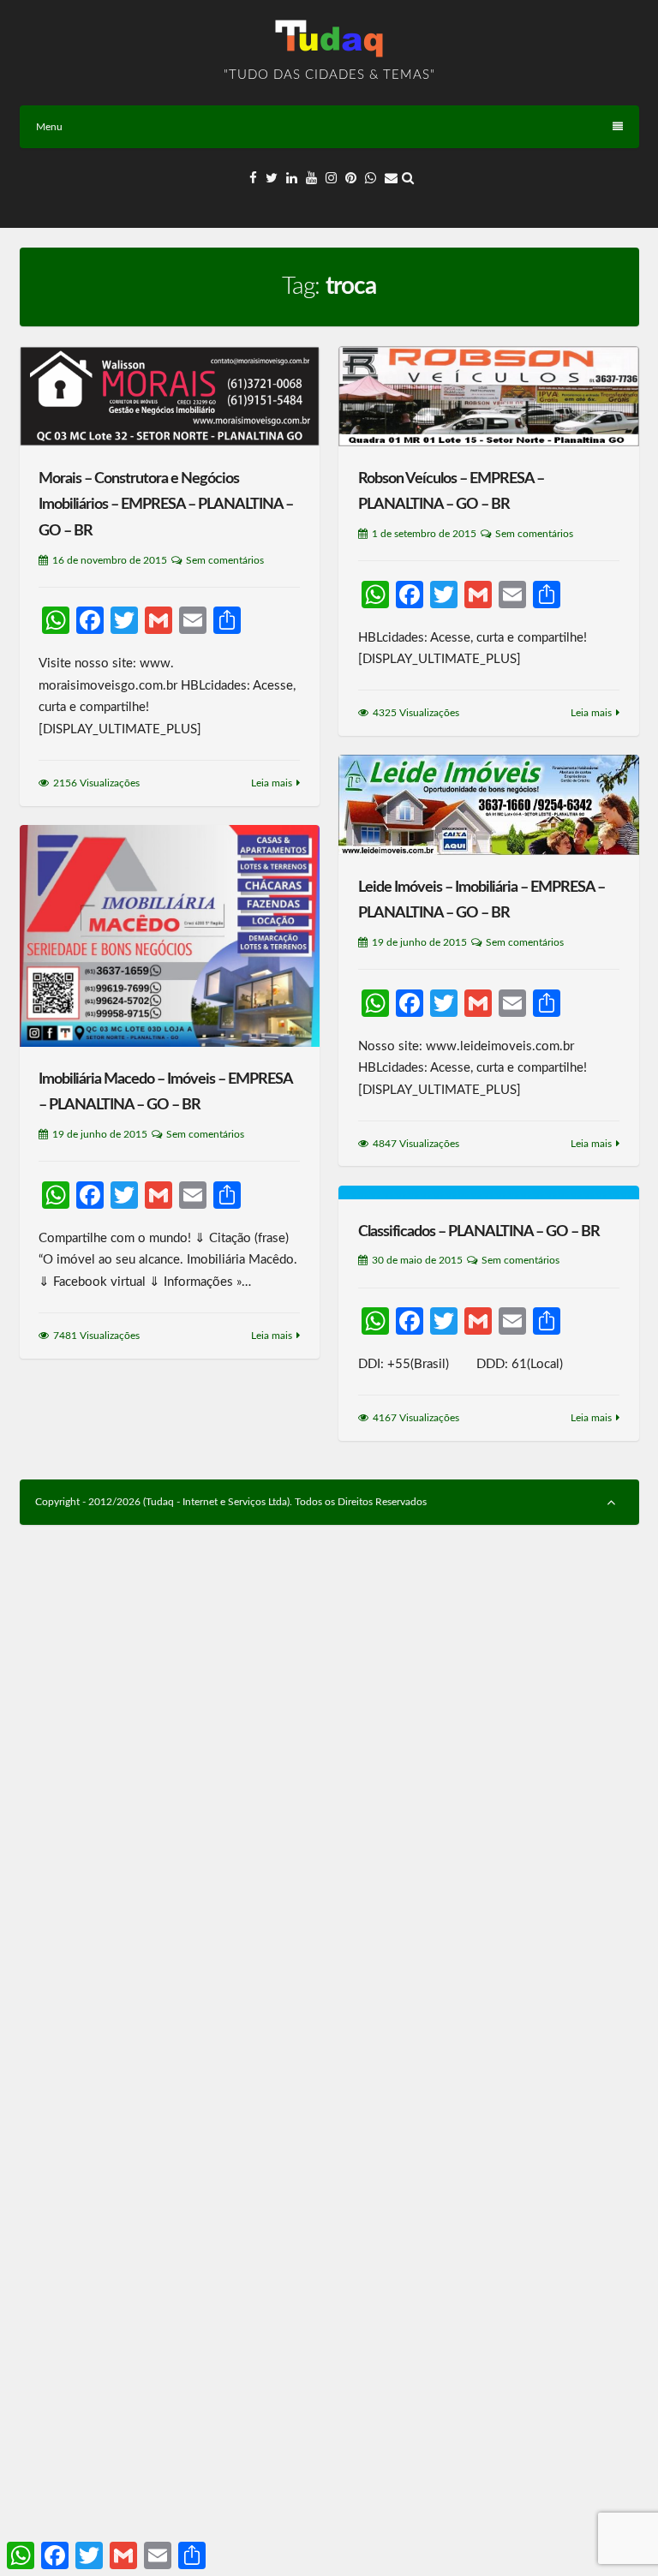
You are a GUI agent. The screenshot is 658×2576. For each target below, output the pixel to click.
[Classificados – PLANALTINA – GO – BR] (488, 1192)
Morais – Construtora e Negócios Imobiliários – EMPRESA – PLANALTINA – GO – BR (166, 505)
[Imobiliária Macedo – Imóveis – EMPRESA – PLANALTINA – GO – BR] (170, 936)
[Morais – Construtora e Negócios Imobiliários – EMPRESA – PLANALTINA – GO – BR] (170, 397)
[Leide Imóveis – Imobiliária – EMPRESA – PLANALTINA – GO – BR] (488, 805)
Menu (49, 127)
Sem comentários (225, 560)
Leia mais (272, 783)
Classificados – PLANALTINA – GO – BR (479, 1232)
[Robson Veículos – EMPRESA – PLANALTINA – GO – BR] (488, 397)
